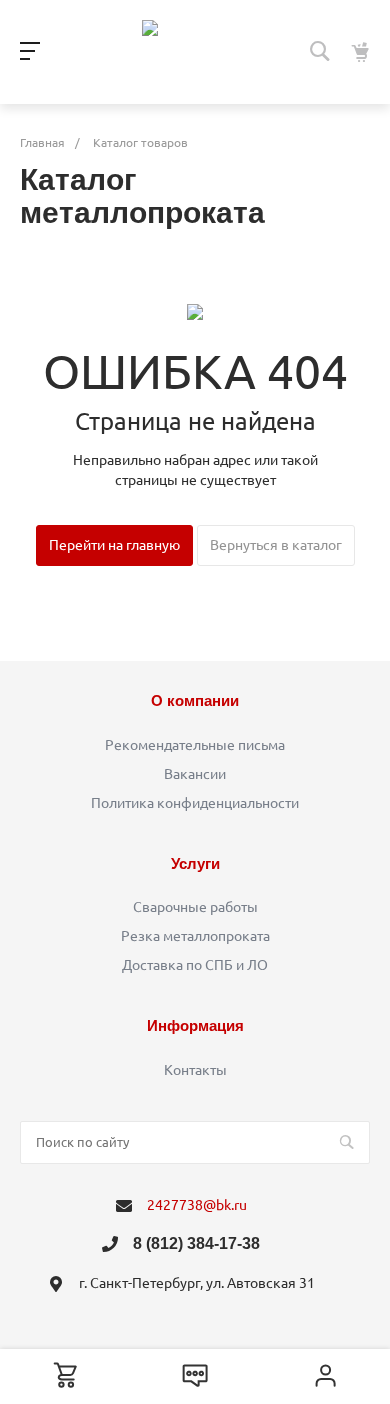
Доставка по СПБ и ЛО (195, 965)
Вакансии (195, 774)
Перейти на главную (114, 545)
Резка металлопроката (195, 936)
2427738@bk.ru (197, 1205)
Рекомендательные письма (195, 745)
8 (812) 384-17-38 (196, 1243)
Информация (195, 1025)
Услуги (195, 863)
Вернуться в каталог (276, 545)
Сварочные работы (195, 907)
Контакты (195, 1070)
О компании (195, 700)
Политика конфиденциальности (195, 803)
